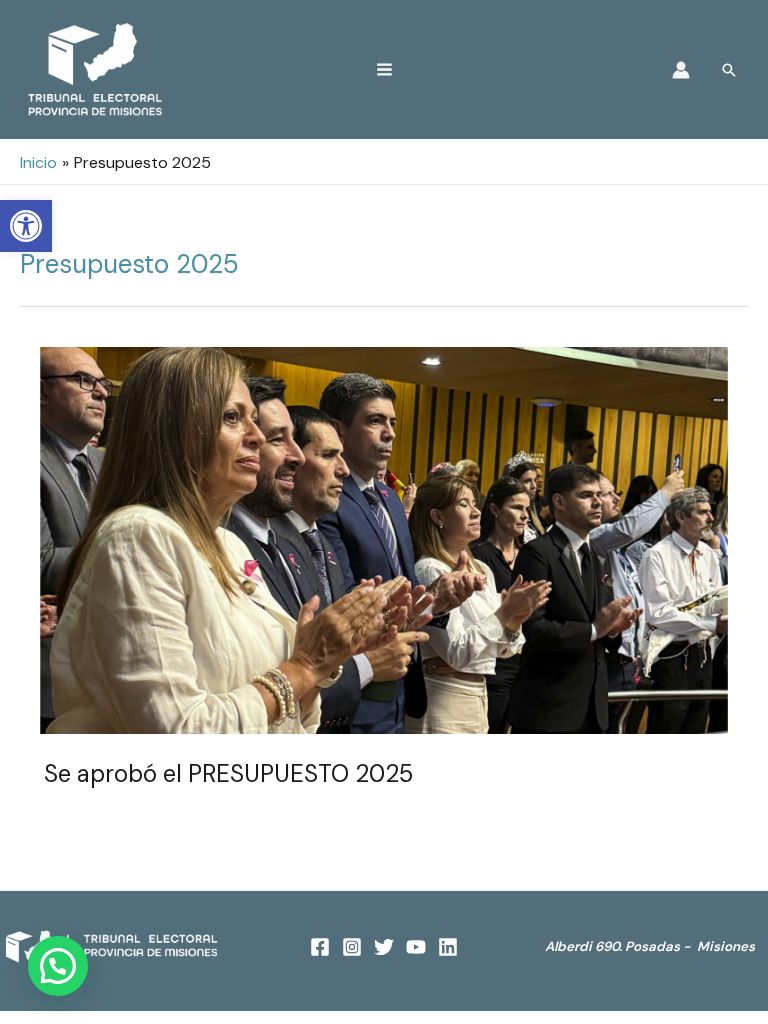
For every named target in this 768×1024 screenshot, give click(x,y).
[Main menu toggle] (384, 69)
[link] (26, 226)
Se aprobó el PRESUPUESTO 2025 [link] (228, 773)
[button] (58, 966)
